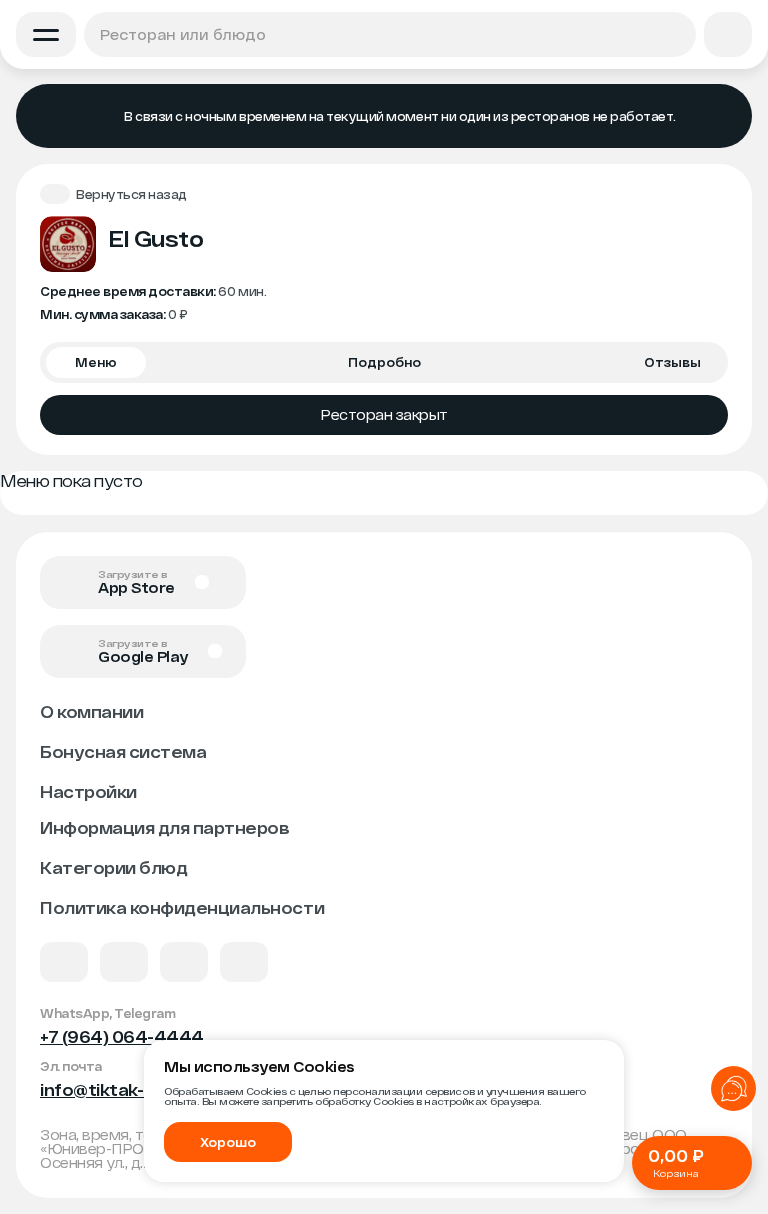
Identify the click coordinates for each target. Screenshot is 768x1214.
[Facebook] (124, 962)
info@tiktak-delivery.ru (136, 1089)
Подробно (384, 362)
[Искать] (674, 34)
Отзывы (672, 362)
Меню (96, 362)
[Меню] (46, 34)
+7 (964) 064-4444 (122, 1036)
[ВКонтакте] (64, 962)
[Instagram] (244, 962)
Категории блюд (113, 867)
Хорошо (228, 1142)
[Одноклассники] (184, 962)
